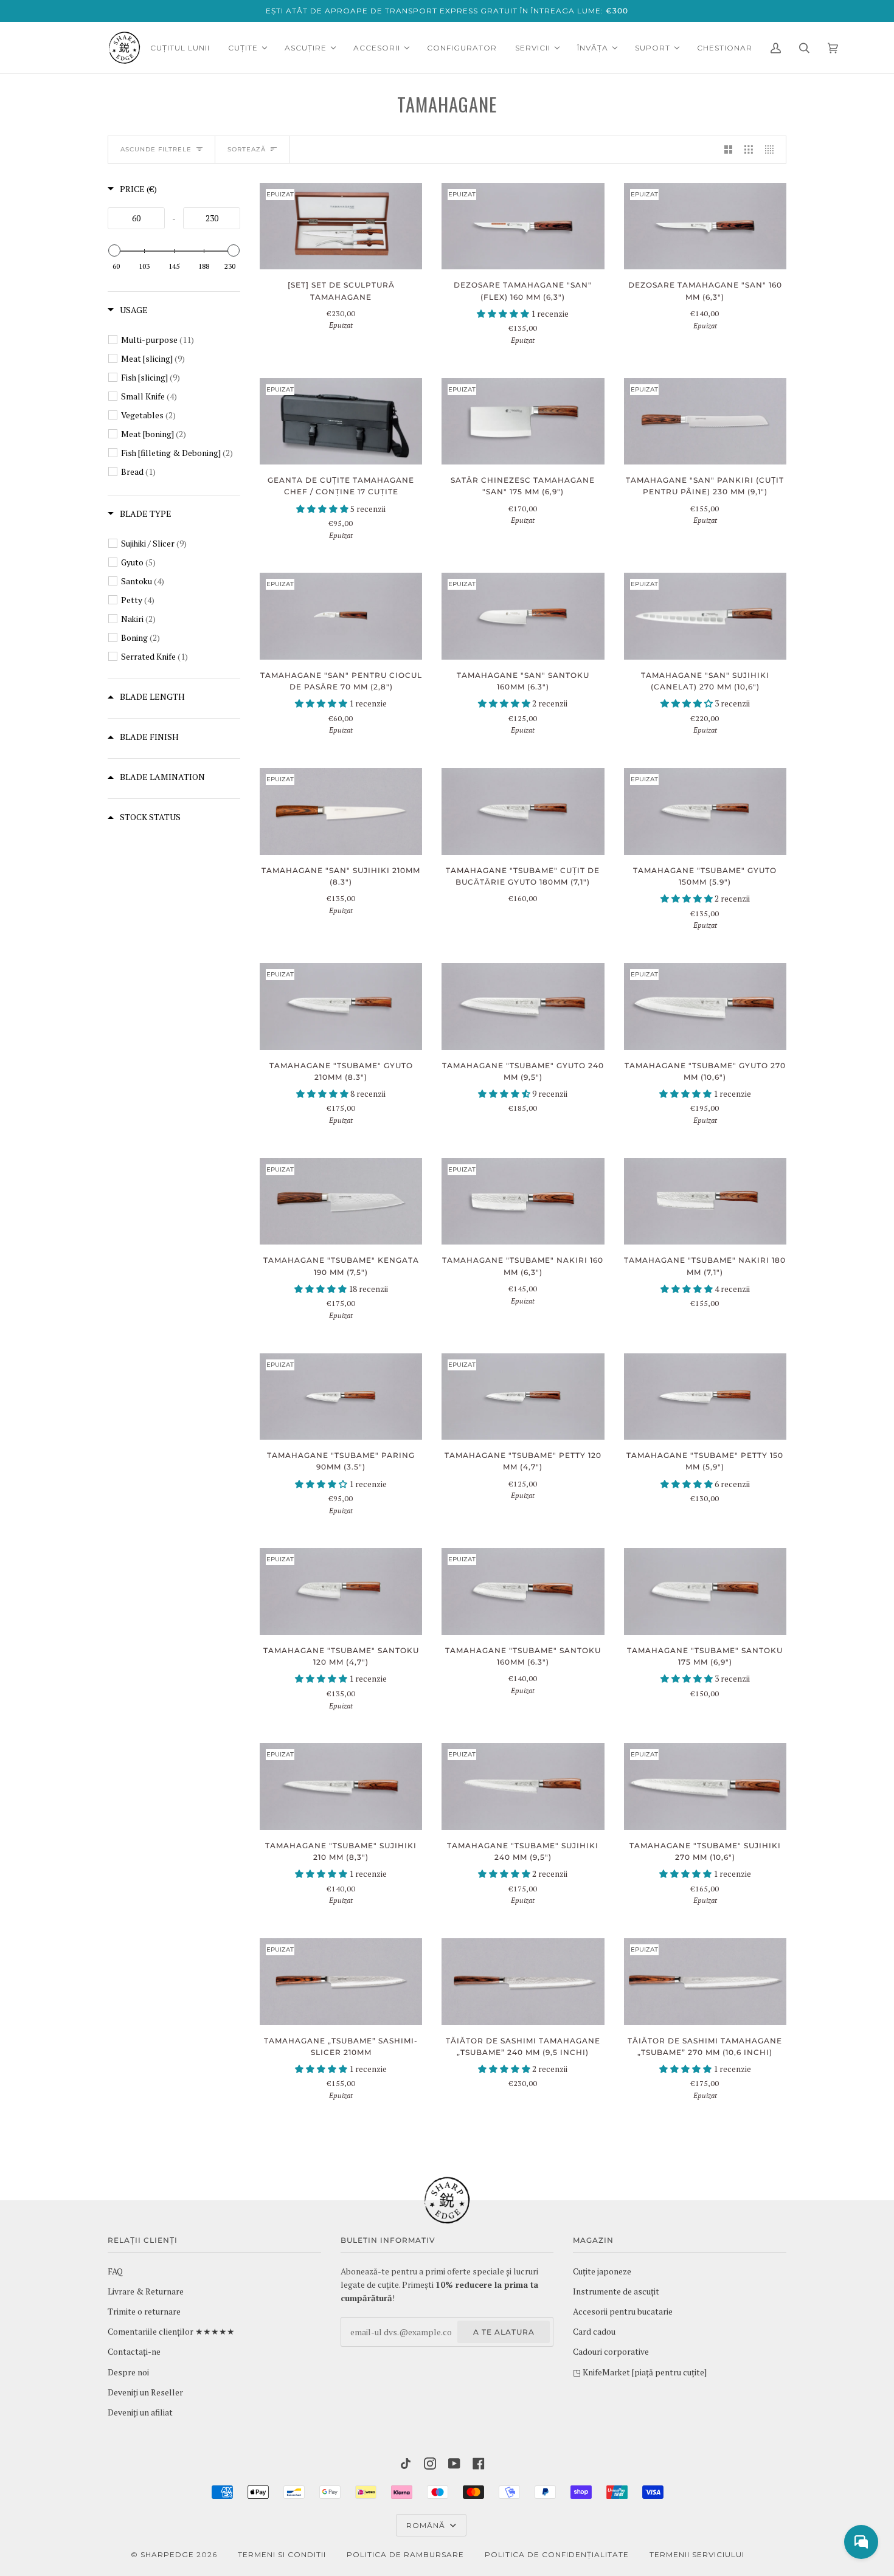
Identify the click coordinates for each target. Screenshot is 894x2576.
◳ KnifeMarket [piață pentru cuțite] (640, 2372)
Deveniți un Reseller (145, 2392)
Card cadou (594, 2332)
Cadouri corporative (611, 2352)
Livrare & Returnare (146, 2291)
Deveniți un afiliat (140, 2412)
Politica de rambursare (405, 2554)
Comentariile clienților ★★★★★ (171, 2332)
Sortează (247, 149)
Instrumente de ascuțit (616, 2291)
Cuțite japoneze (602, 2271)
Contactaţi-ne (134, 2352)
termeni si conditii (282, 2554)
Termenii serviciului (697, 2554)
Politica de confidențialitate (557, 2554)
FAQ (115, 2271)
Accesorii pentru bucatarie (623, 2312)
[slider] (114, 250)
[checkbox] (181, 340)
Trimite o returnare (144, 2312)
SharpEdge (167, 2554)
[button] (504, 314)
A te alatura (504, 2332)
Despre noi (128, 2372)
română (427, 2525)
